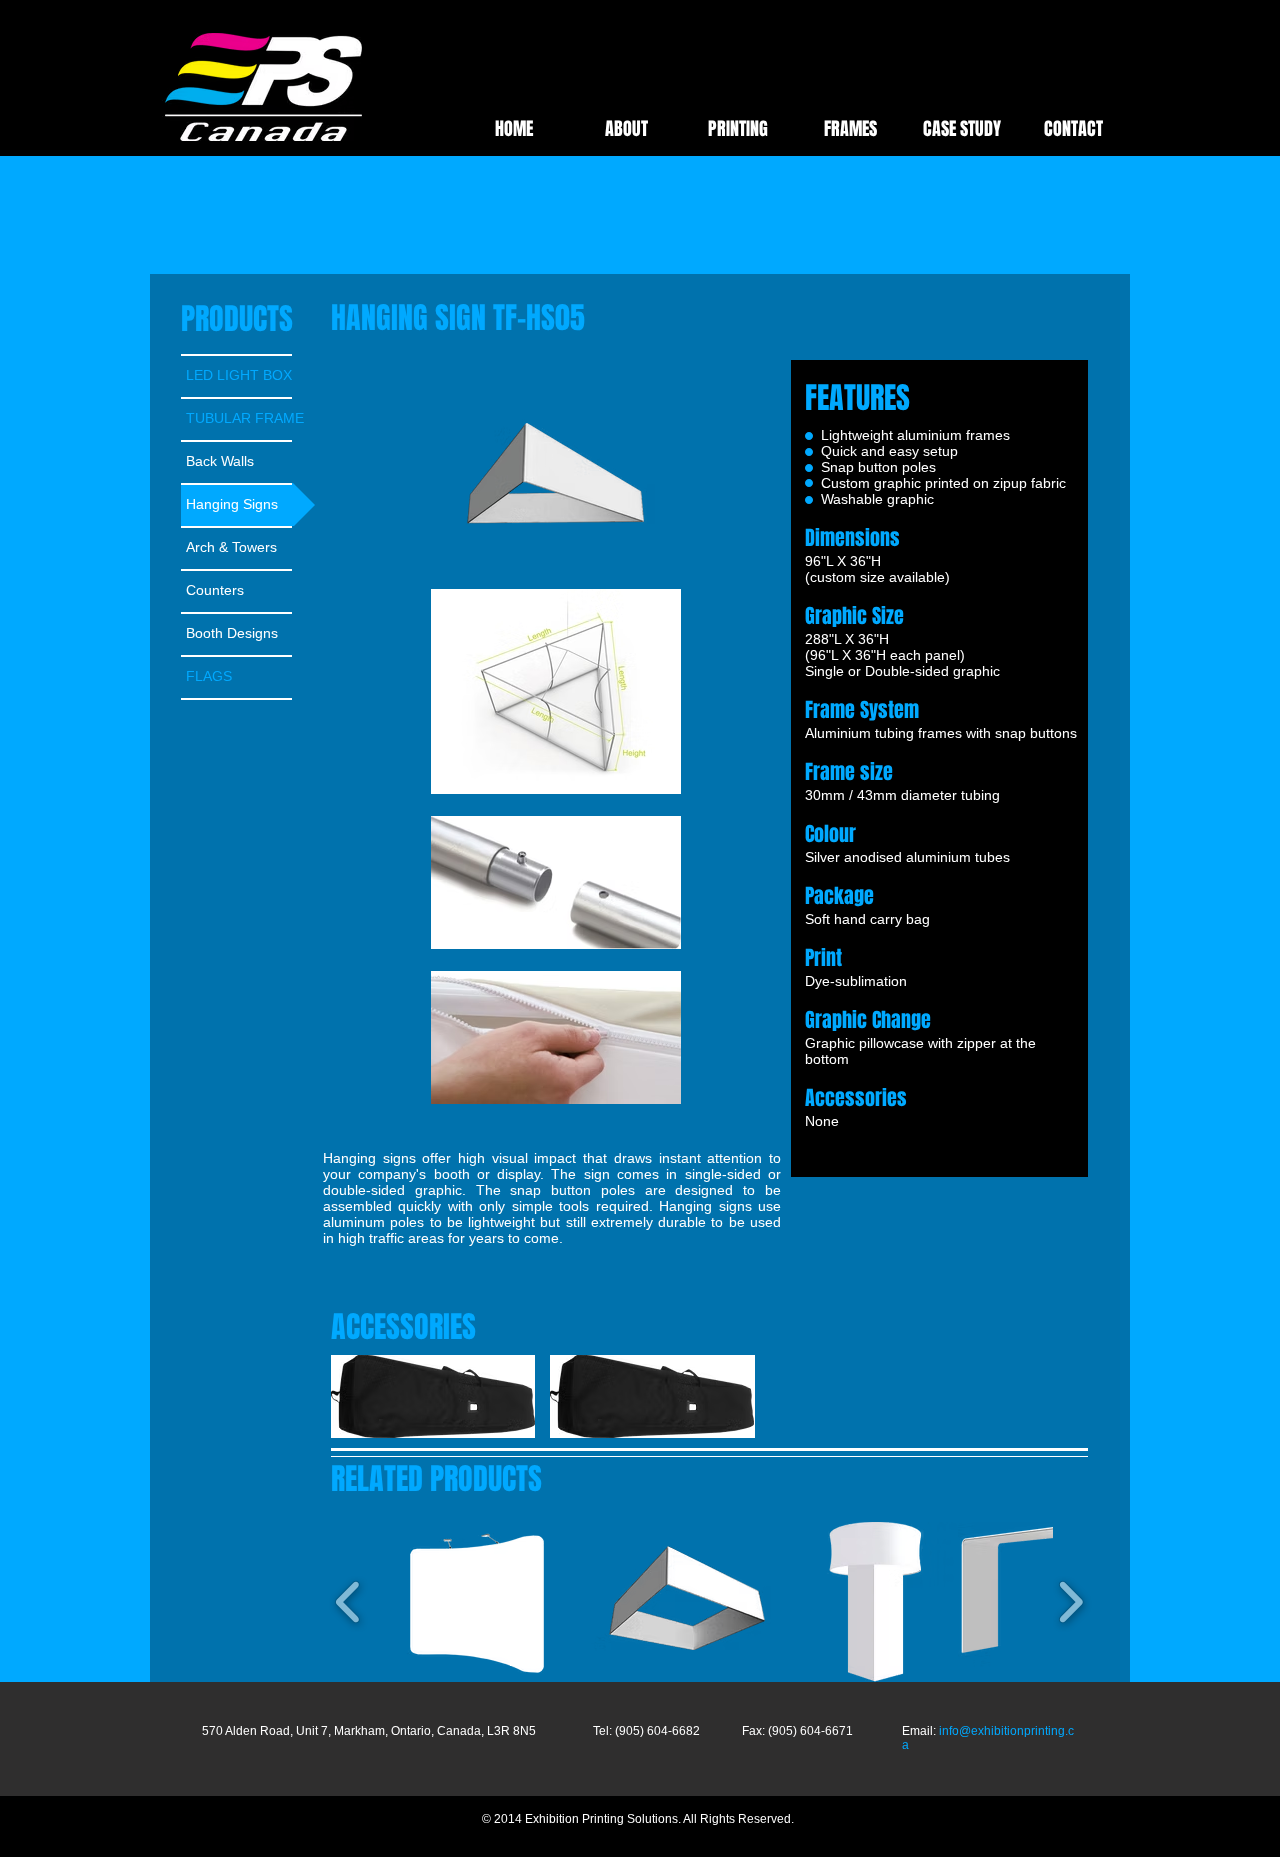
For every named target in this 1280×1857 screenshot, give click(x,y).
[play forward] (755, 1396)
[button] (433, 1396)
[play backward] (356, 1396)
